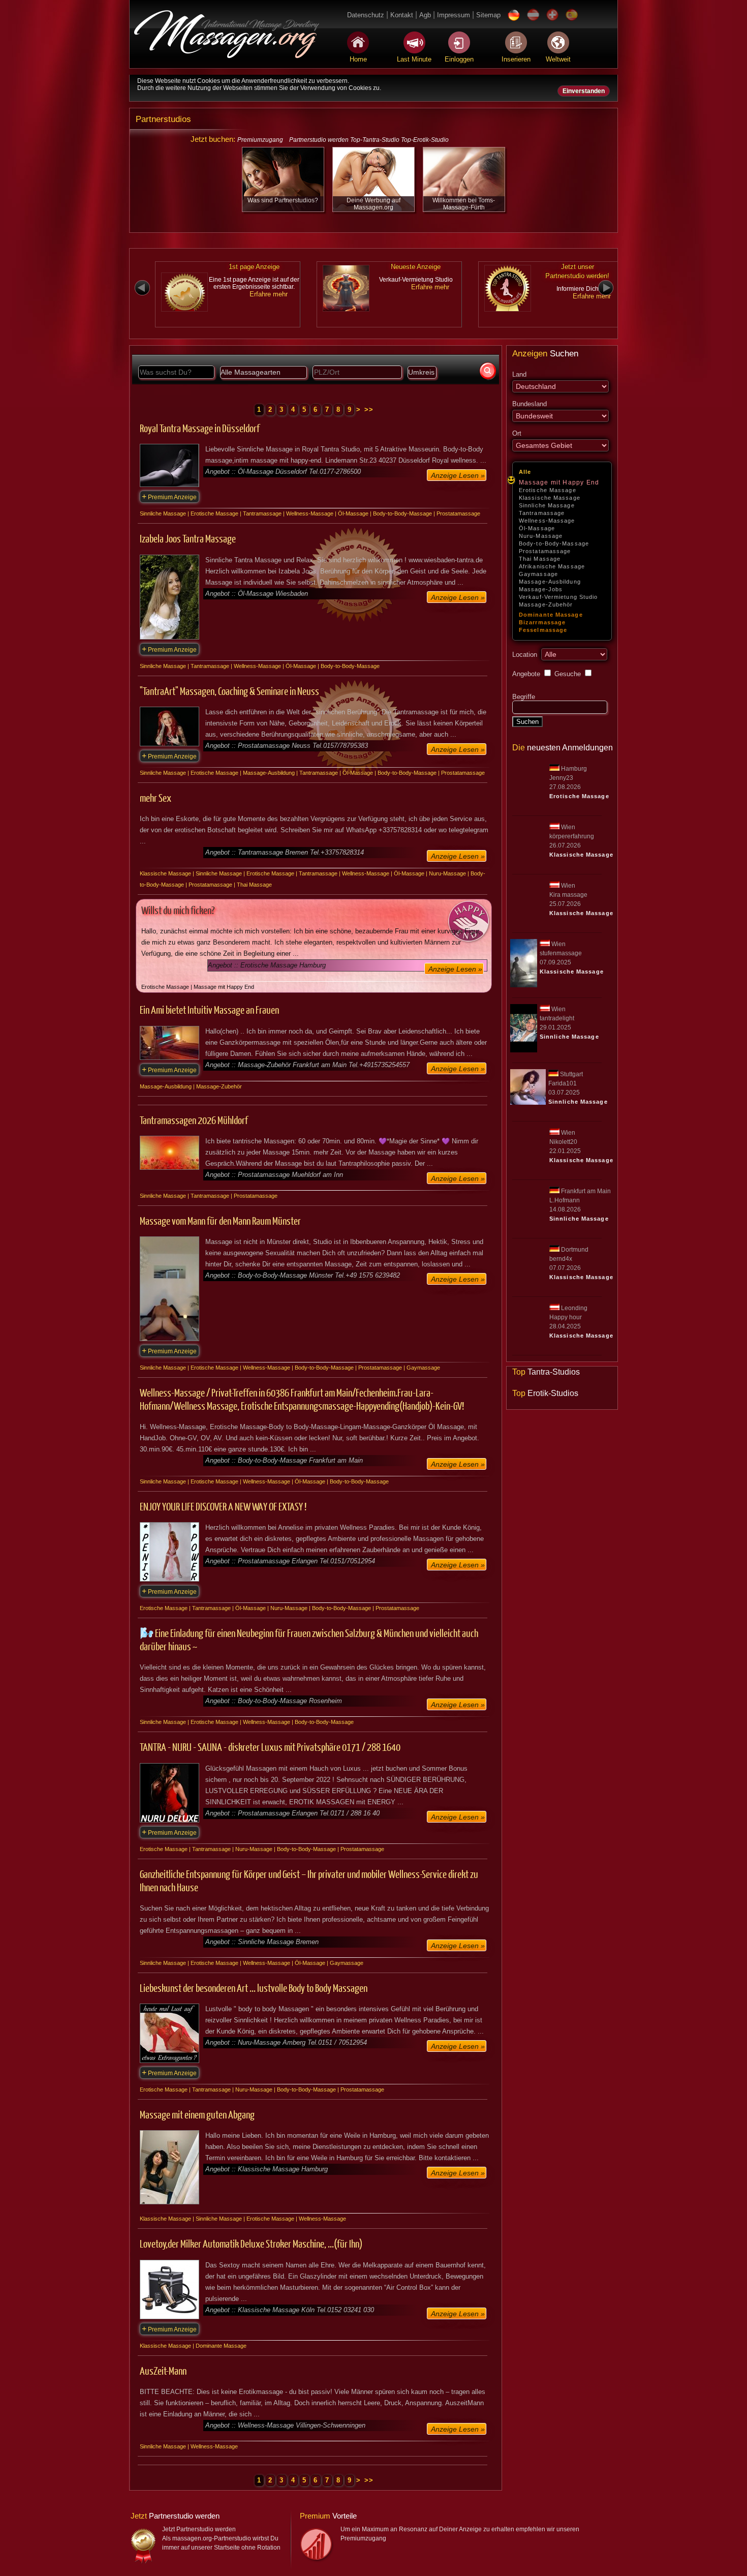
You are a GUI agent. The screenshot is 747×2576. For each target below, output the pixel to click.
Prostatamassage (545, 551)
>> (369, 410)
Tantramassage (542, 513)
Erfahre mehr (269, 294)
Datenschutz (366, 15)
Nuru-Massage (541, 536)
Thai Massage (540, 559)
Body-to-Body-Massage (554, 543)
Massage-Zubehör (546, 604)
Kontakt (402, 15)
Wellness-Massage (547, 521)
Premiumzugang (260, 140)
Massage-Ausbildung (550, 582)
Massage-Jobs (541, 589)
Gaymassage (538, 574)
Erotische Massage (548, 490)
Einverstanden (584, 91)
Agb (425, 15)
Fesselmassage (543, 630)
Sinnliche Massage (547, 505)
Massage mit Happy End (559, 482)
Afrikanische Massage (552, 566)
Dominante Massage (551, 615)
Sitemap (488, 15)
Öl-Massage (537, 528)
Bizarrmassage (542, 622)
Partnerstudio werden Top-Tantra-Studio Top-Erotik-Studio (369, 140)
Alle (525, 472)
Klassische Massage (550, 498)
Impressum (454, 15)
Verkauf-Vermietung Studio (558, 597)
